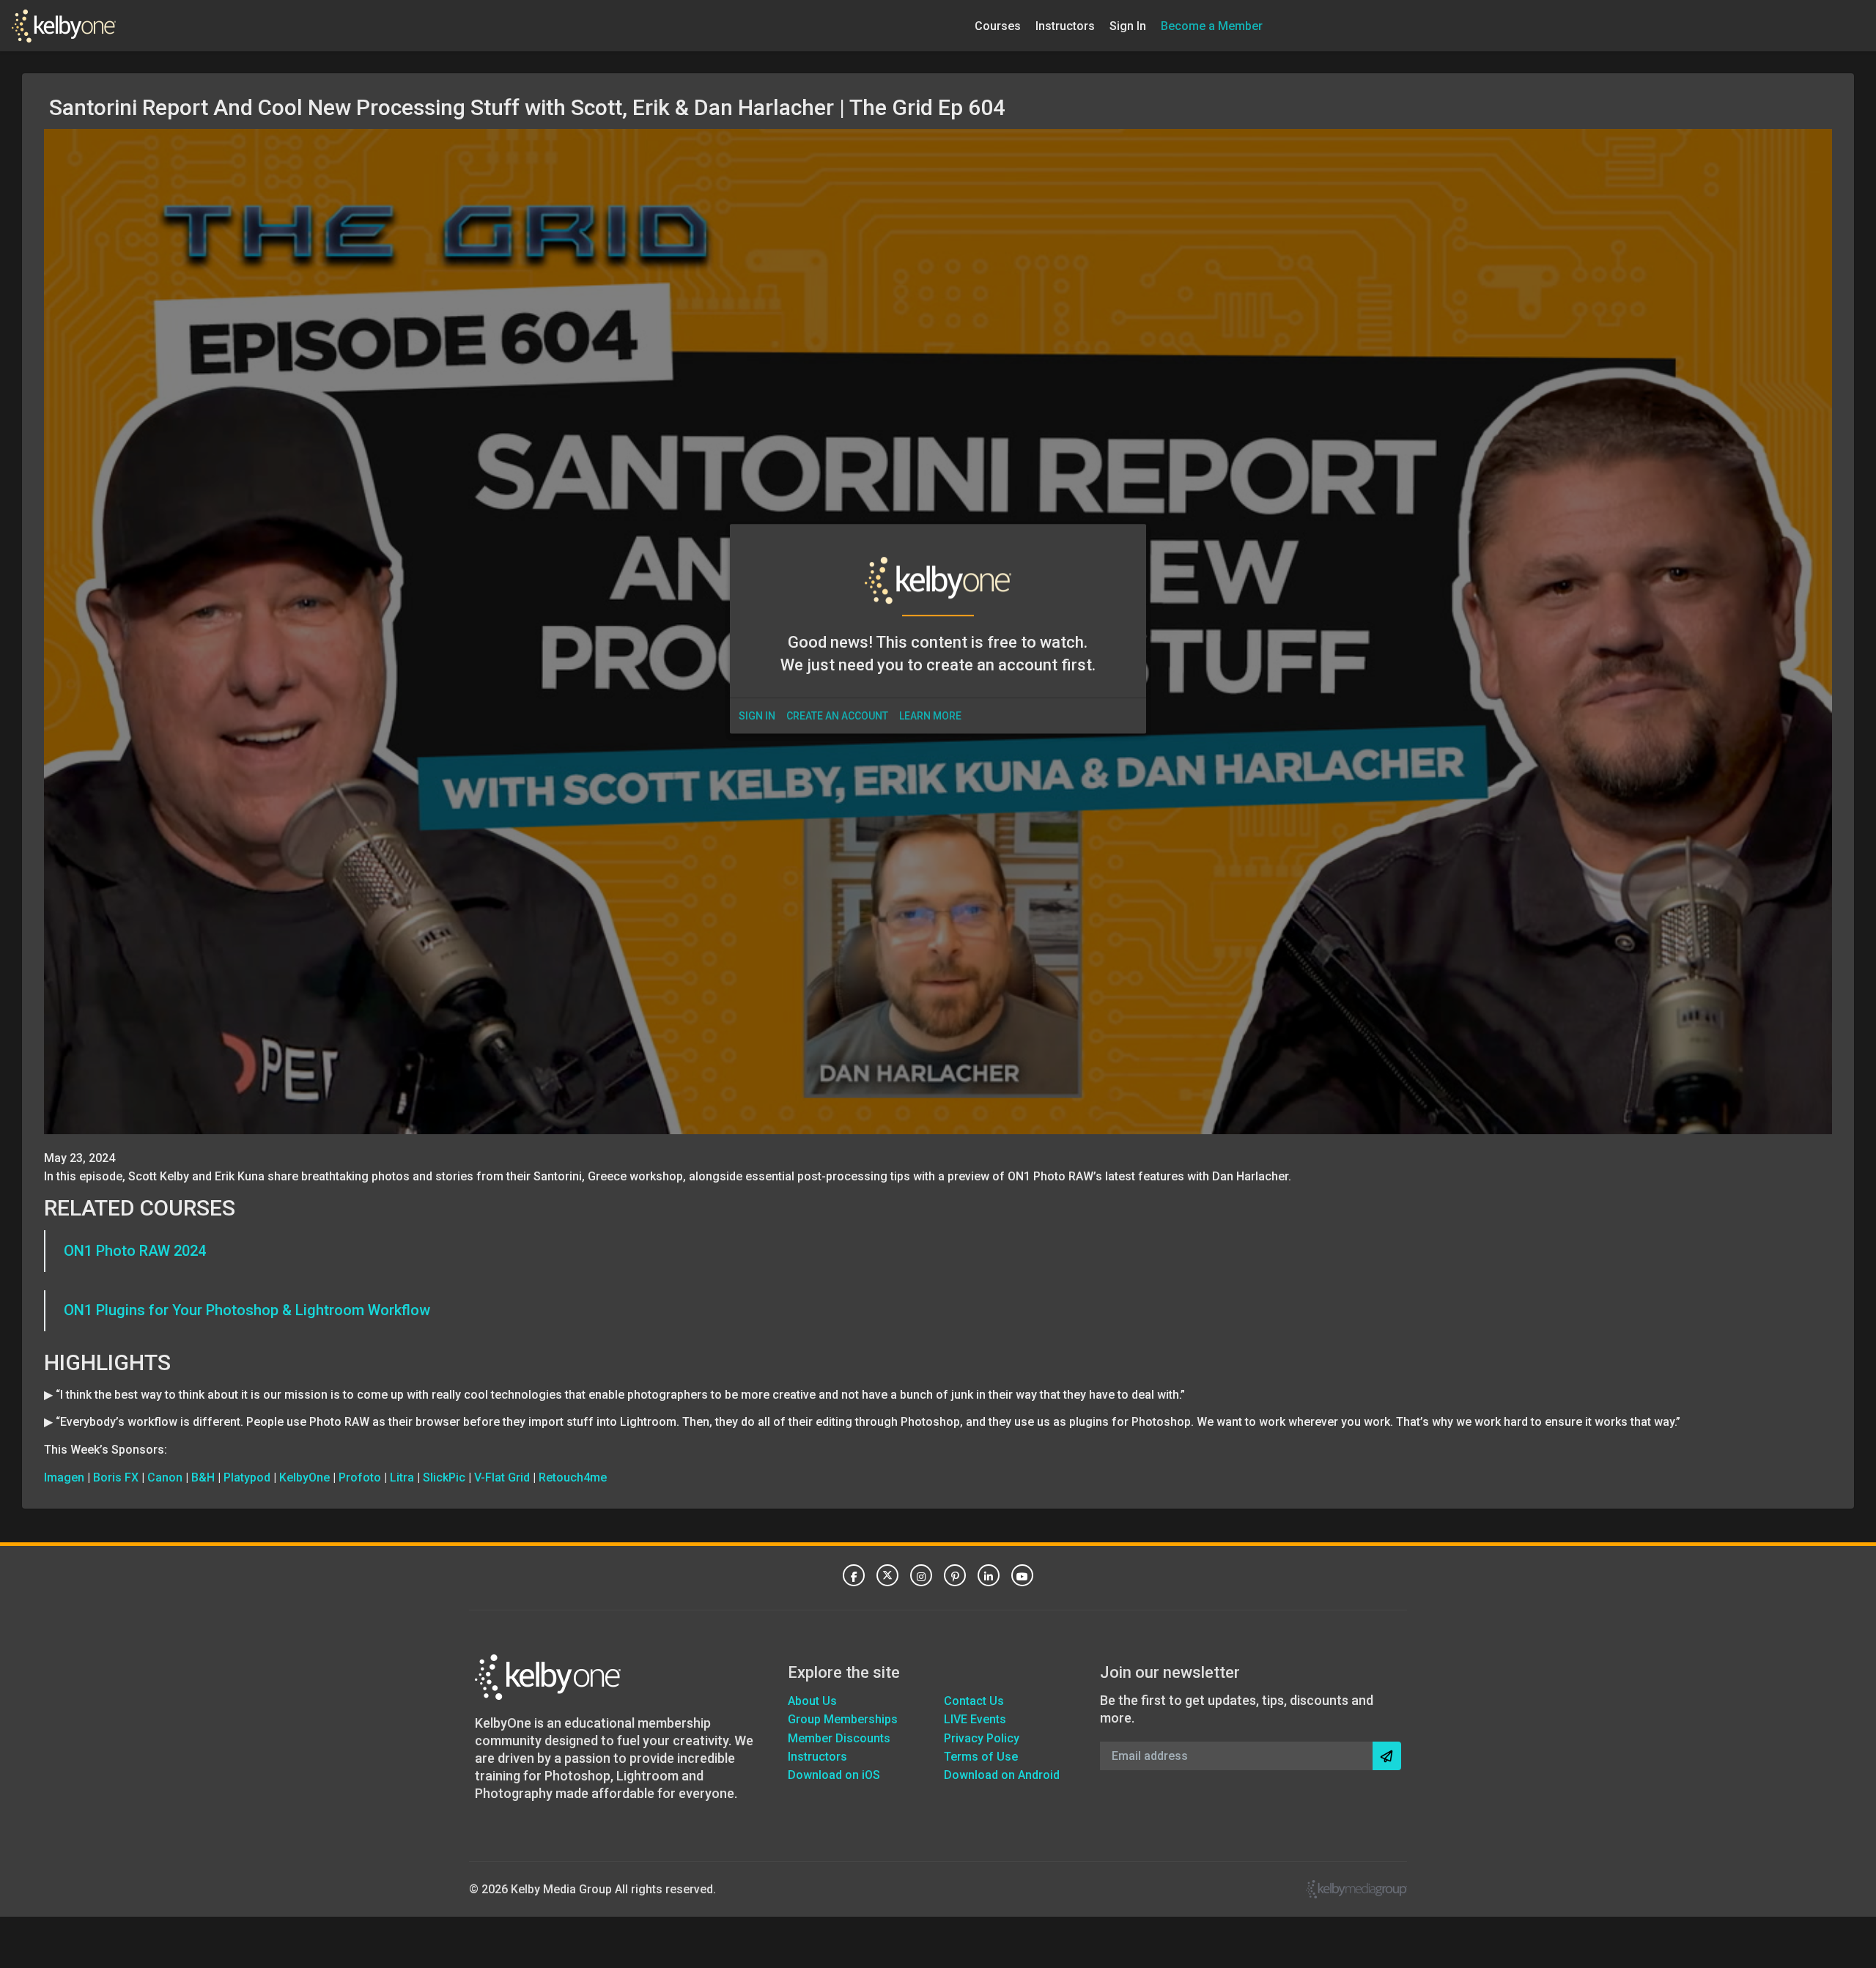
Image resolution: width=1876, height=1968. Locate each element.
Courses (998, 25)
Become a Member (1212, 25)
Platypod (247, 1477)
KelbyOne (304, 1477)
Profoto (360, 1477)
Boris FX (116, 1477)
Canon (165, 1477)
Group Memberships (843, 1719)
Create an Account (837, 716)
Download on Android (1002, 1775)
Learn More (930, 716)
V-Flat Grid (502, 1477)
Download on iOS (834, 1775)
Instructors (1065, 25)
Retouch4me (573, 1477)
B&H (203, 1477)
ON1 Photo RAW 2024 (135, 1251)
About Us (812, 1701)
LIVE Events (975, 1719)
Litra (402, 1477)
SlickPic (444, 1477)
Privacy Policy (982, 1738)
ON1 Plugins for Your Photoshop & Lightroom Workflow (247, 1310)
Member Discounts (839, 1738)
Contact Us (974, 1701)
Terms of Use (981, 1757)
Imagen (64, 1477)
